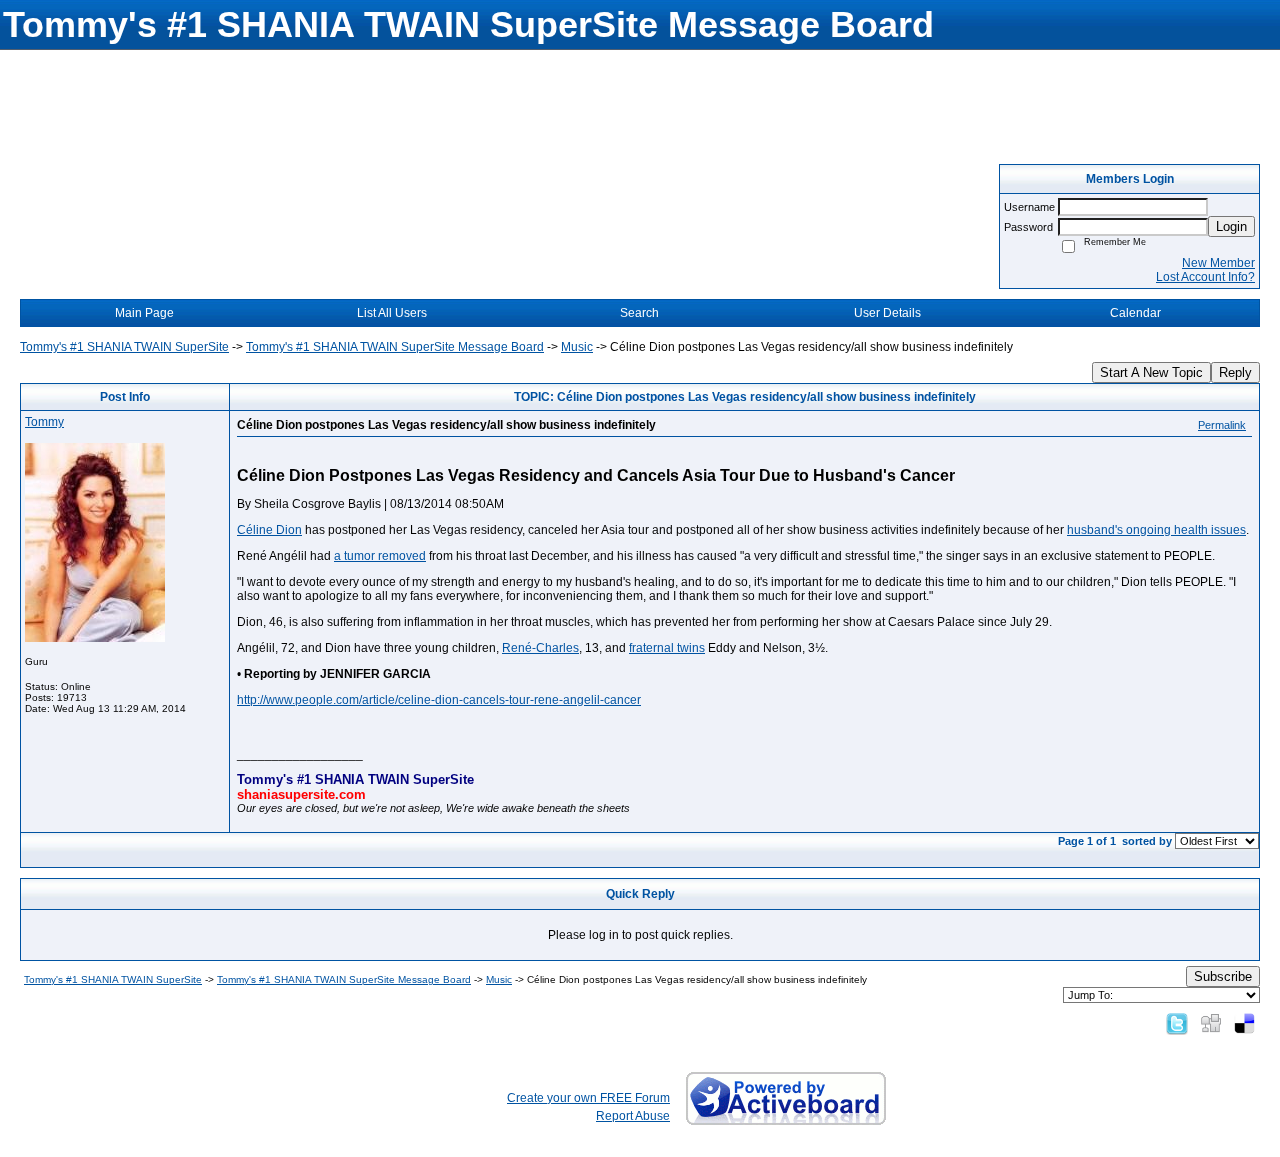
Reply (1235, 372)
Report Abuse (633, 1116)
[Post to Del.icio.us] (1244, 1023)
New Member (1218, 263)
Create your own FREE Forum (588, 1098)
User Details (887, 313)
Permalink (1222, 425)
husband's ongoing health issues (1156, 530)
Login (1231, 226)
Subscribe (1223, 976)
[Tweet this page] (1177, 1023)
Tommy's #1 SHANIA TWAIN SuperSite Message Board (395, 347)
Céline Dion (269, 530)
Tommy (44, 422)
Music (577, 347)
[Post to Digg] (1211, 1023)
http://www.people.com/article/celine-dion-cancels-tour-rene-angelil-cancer (439, 700)
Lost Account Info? (1205, 277)
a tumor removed (380, 556)
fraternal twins (667, 648)
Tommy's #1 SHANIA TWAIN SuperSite (124, 347)
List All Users (392, 313)
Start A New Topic (1151, 372)
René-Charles (540, 648)
